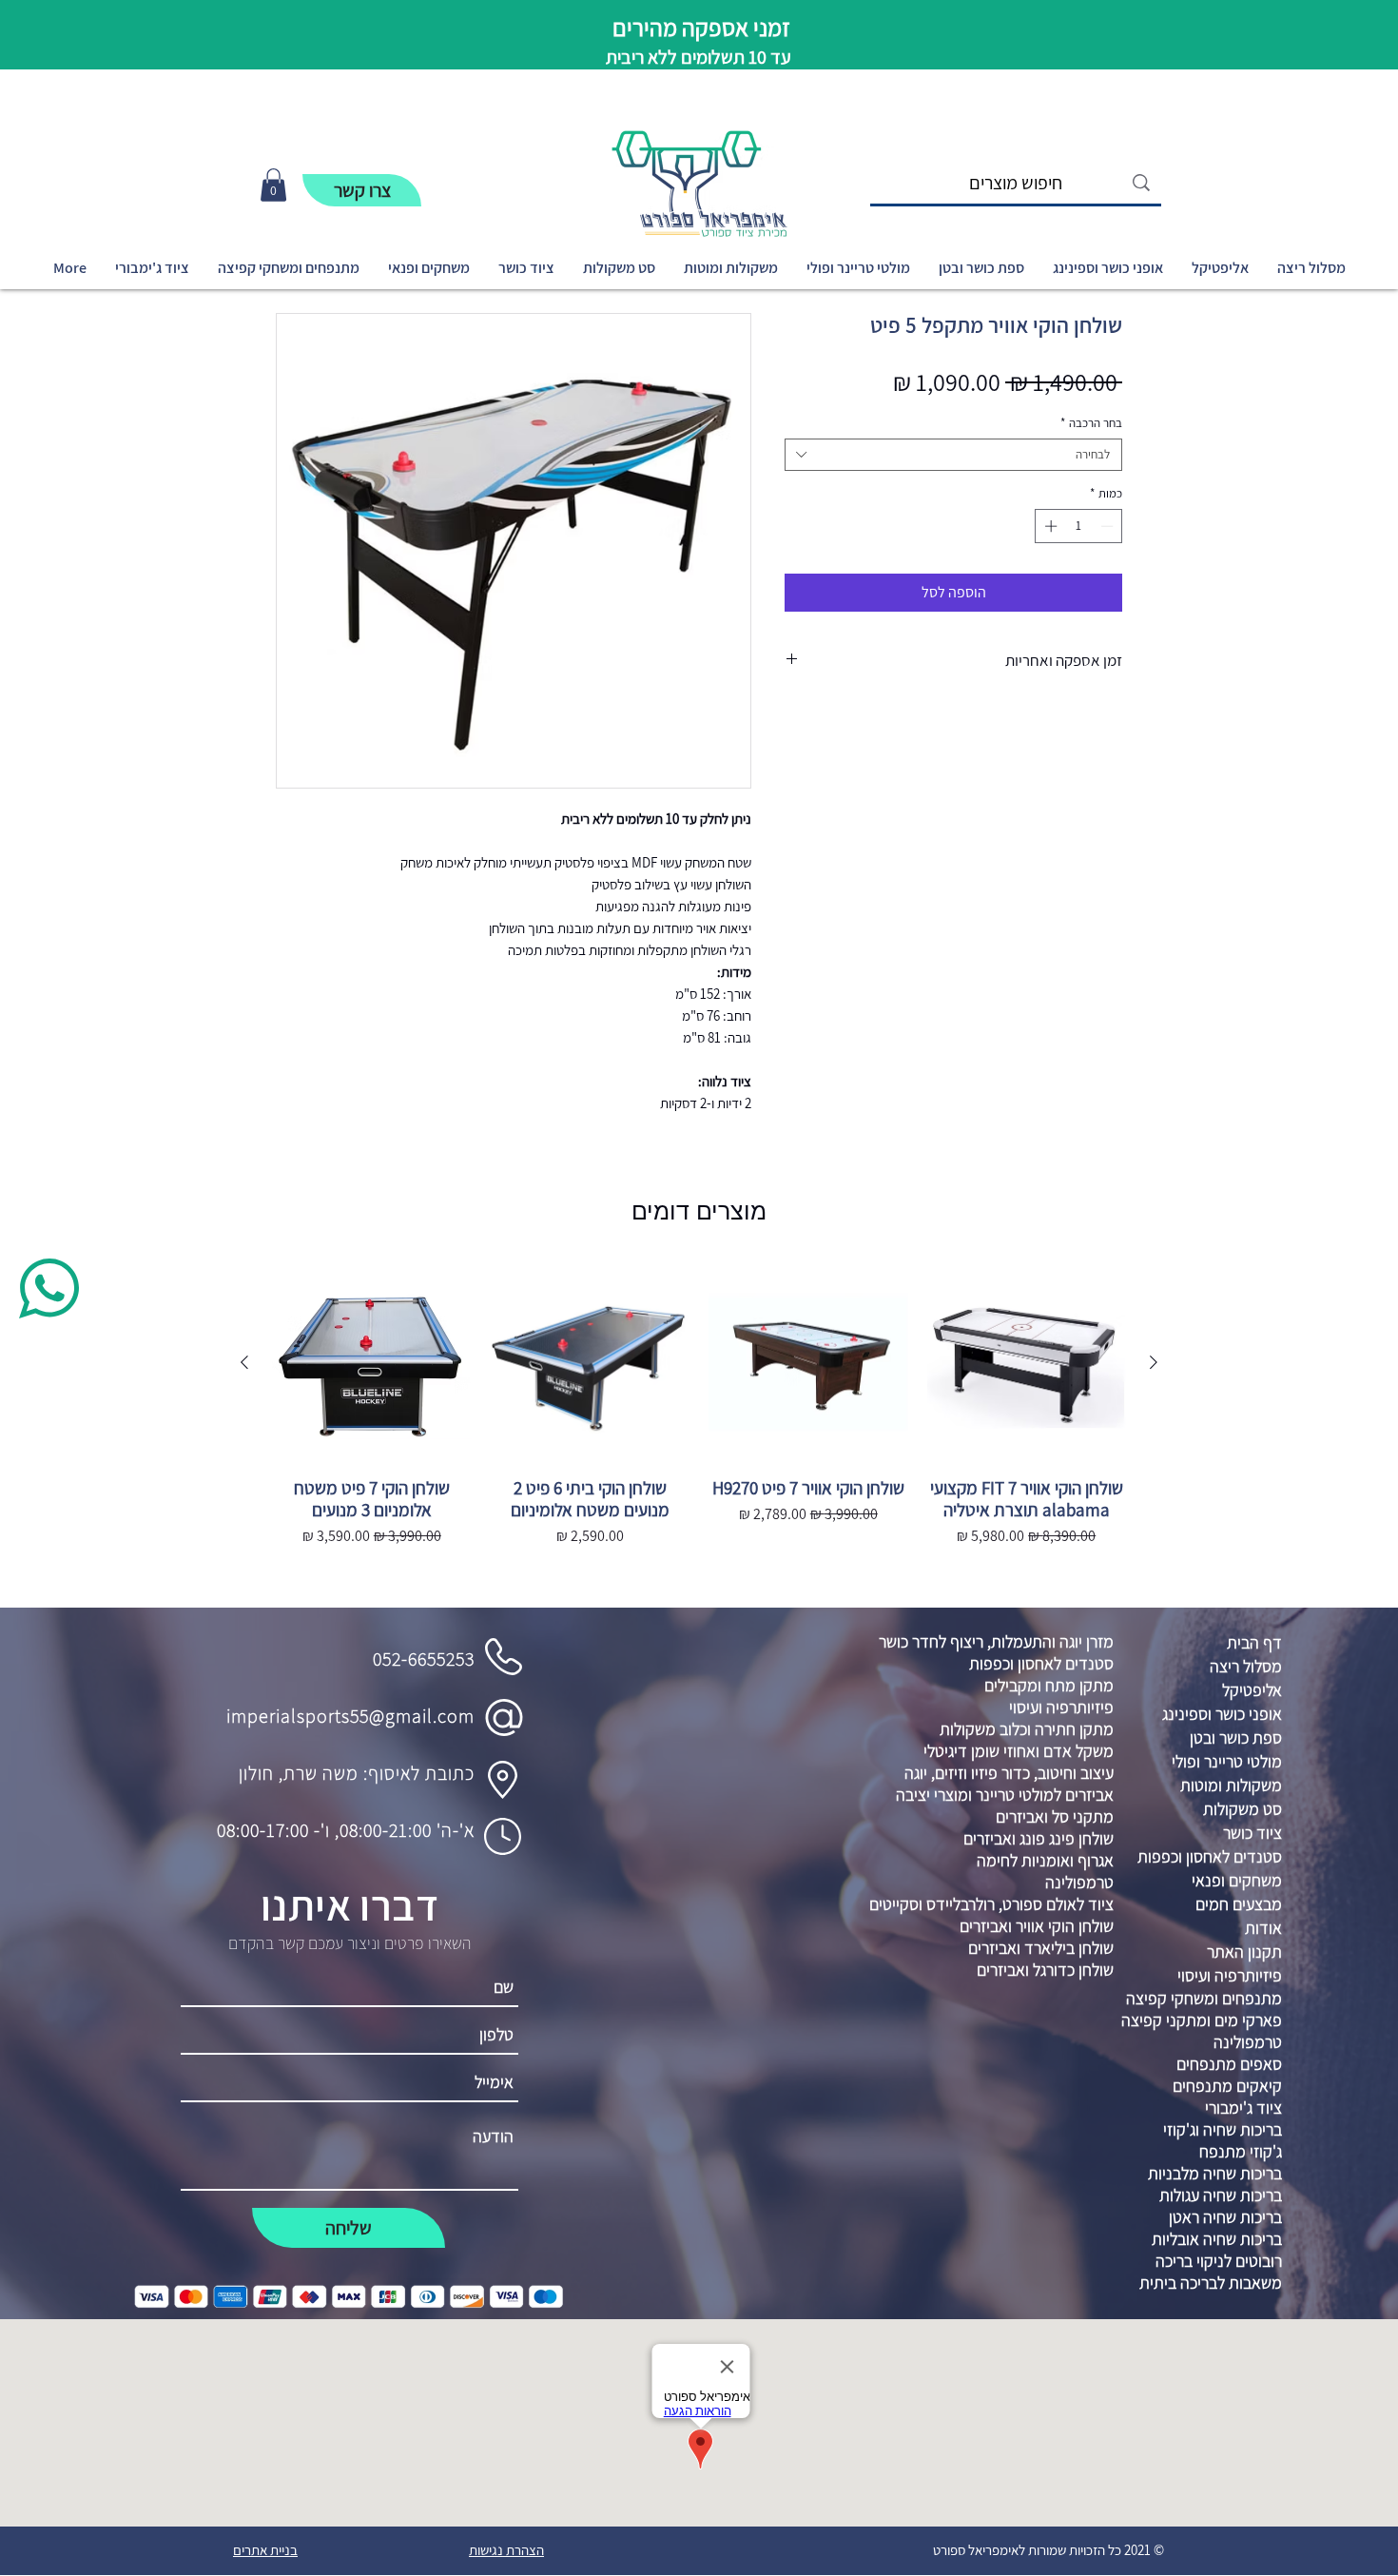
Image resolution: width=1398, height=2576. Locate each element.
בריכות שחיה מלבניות (1215, 2173)
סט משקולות (1243, 1809)
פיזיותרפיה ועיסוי (1061, 1707)
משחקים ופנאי (1237, 1880)
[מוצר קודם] (1154, 1362)
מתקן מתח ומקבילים (1049, 1685)
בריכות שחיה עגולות (1221, 2195)
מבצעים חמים (1239, 1904)
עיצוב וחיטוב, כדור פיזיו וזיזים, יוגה (1009, 1773)
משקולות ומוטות (1231, 1785)
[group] (699, 1428)
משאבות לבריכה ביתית (1211, 2283)
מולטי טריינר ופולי (1227, 1761)
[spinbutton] (1079, 526)
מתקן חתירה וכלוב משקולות (1027, 1729)
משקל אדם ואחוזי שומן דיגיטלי (1019, 1751)
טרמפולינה (1079, 1882)
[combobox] (953, 455)
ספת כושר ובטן (1236, 1737)
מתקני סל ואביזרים (1055, 1816)
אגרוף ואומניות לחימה (1045, 1860)
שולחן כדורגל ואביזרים (1045, 1970)
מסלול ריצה (1246, 1666)
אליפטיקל (1252, 1690)
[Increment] (1049, 526)
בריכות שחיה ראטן (1225, 2217)
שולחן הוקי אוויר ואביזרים (1037, 1926)
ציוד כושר (1252, 1833)
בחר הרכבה (1091, 423)
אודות (1263, 1928)
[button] (273, 185)
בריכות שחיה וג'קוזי (1223, 2129)
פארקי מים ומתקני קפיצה (1202, 2020)
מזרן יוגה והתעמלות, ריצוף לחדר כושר (996, 1641)
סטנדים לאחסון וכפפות (1041, 1663)
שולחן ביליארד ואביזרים (1041, 1948)
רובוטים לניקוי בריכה (1219, 2261)
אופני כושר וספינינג (1222, 1714)
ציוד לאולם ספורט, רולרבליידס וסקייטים (991, 1904)
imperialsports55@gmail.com (350, 1716)
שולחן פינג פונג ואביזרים (1039, 1838)
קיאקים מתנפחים (1227, 2086)
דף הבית (1254, 1642)
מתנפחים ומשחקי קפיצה (1204, 1998)
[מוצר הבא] (244, 1362)
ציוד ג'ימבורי (1243, 2108)
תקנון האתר (1244, 1952)
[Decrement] (1109, 526)
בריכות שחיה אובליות (1217, 2239)
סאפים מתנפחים (1229, 2064)
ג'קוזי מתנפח (1241, 2151)
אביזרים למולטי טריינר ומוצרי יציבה (1005, 1795)
